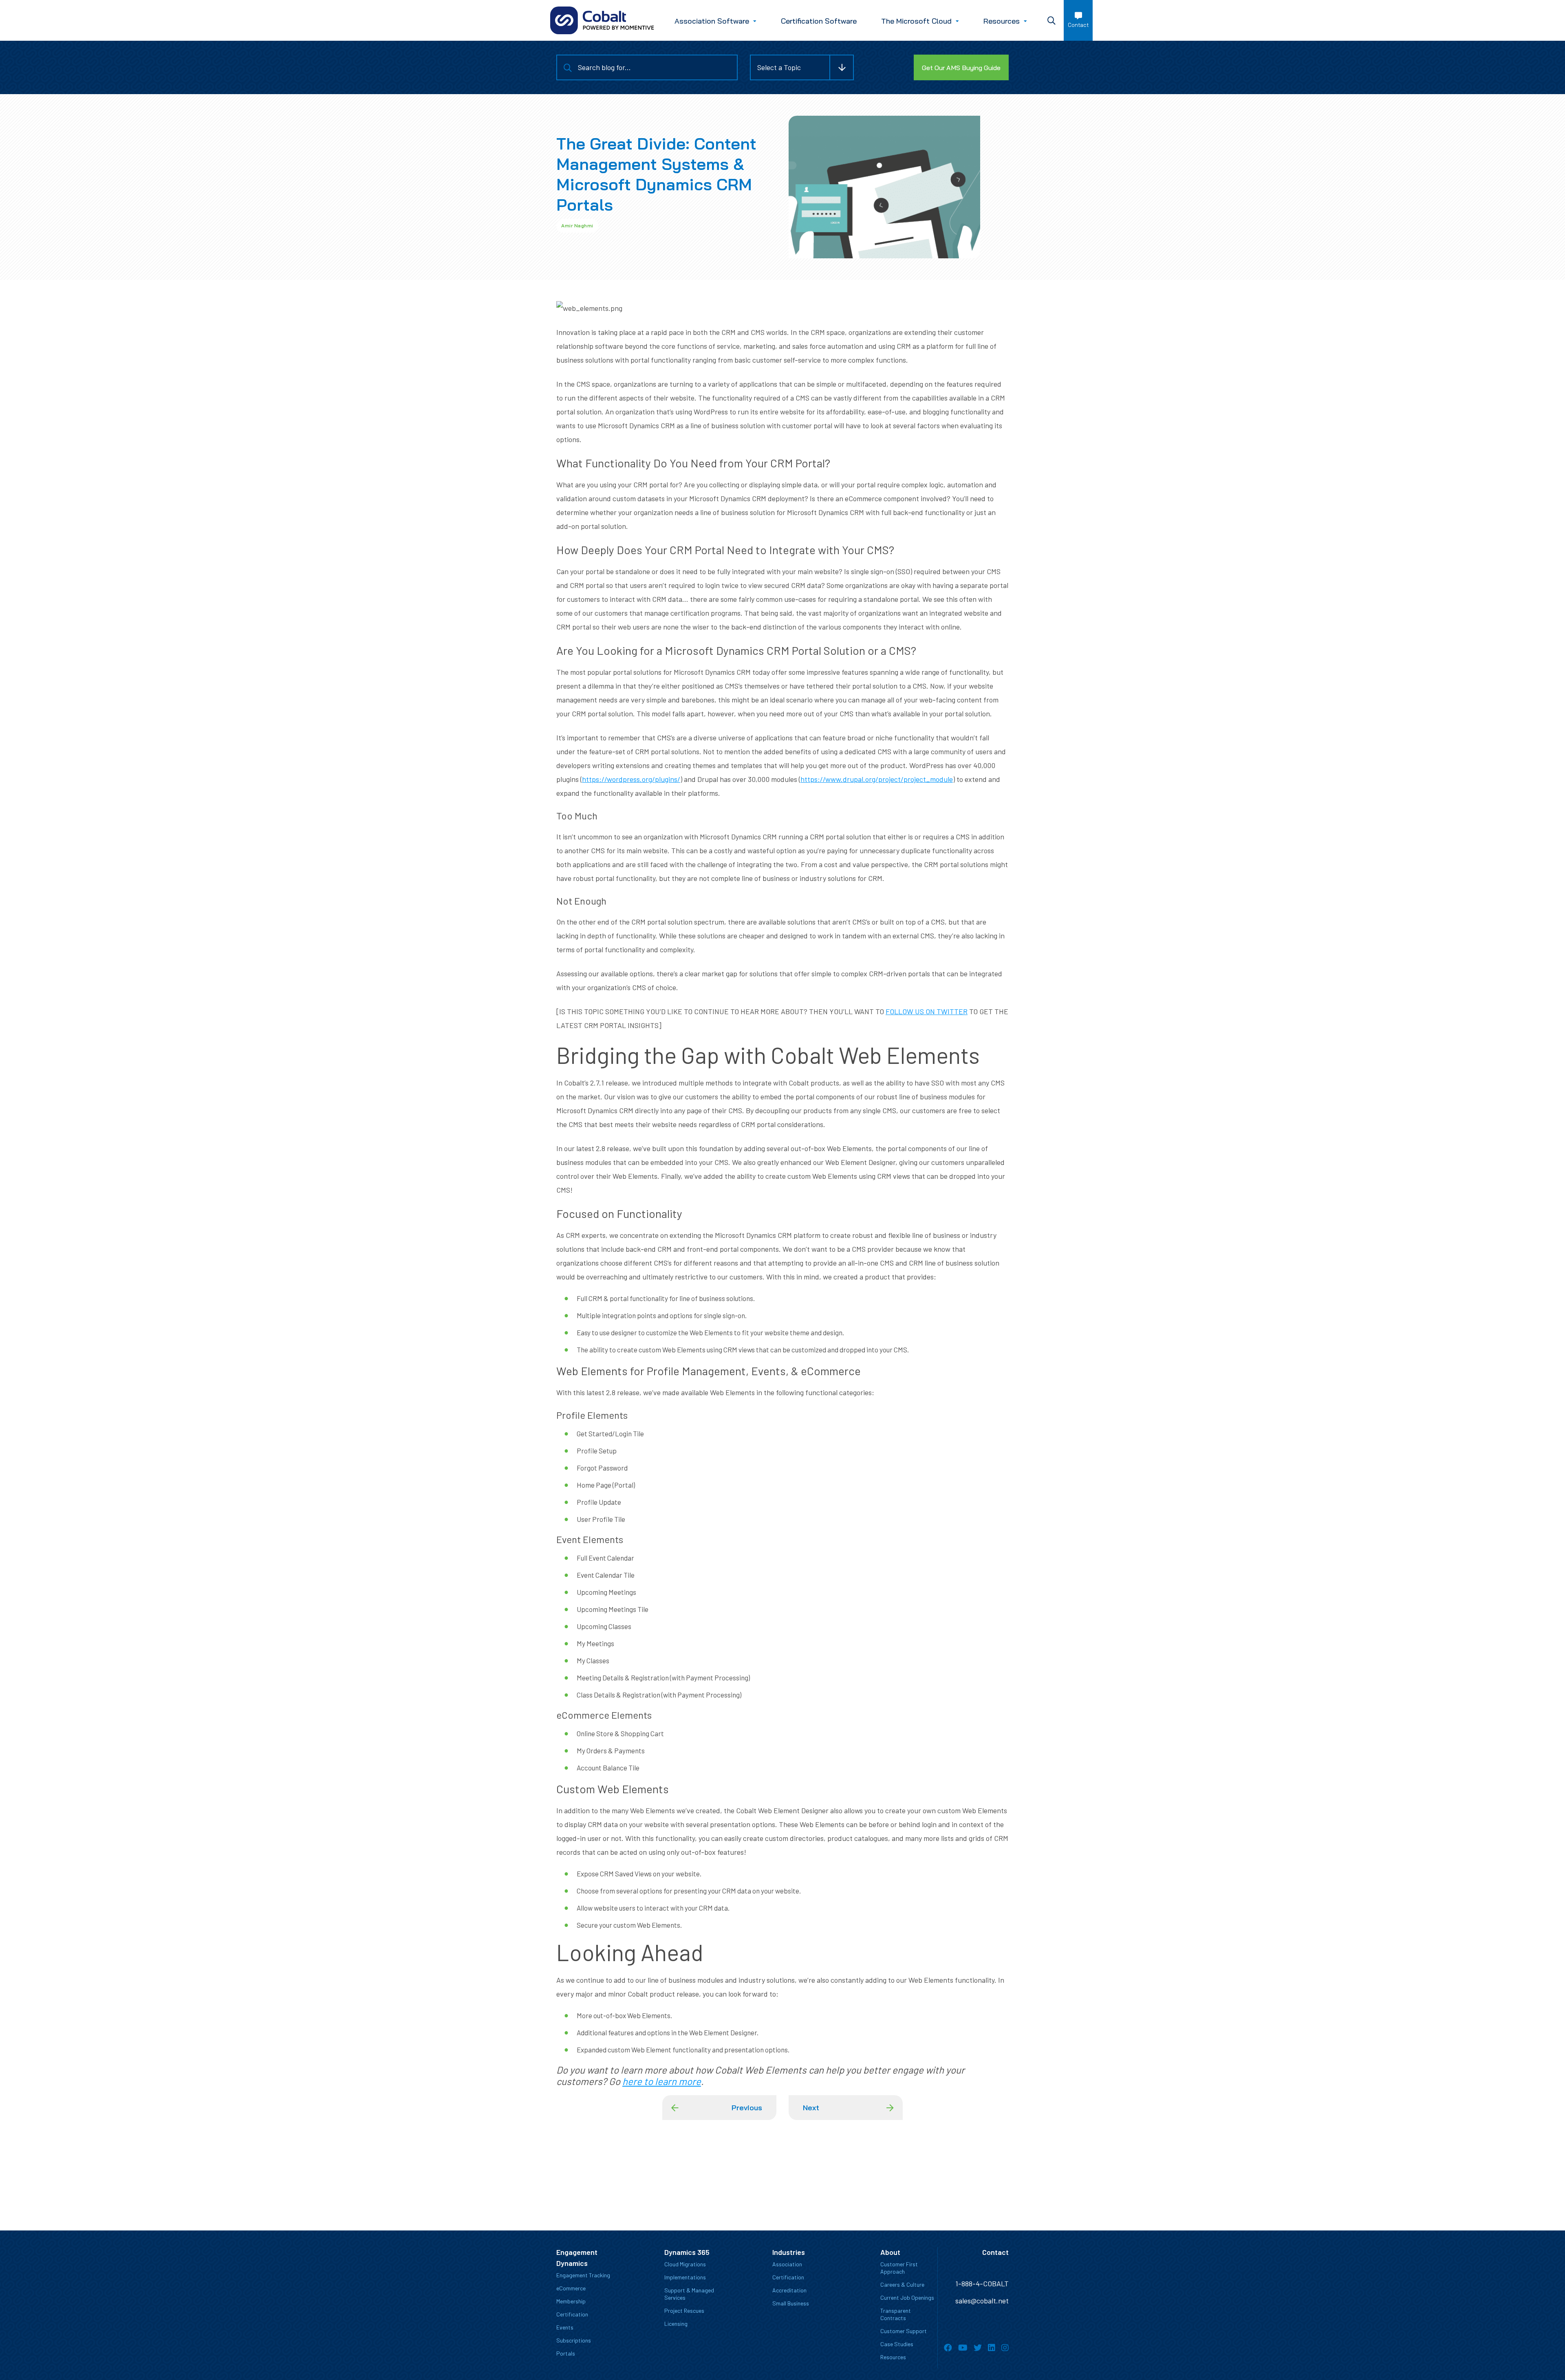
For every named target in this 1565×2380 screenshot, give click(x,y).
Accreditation (789, 2290)
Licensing (676, 2324)
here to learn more (662, 2081)
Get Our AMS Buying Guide (961, 68)
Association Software (712, 21)
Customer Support (904, 2331)
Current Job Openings (907, 2297)
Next (811, 2108)
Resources (1002, 21)
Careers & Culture (902, 2284)
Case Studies (897, 2344)
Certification (572, 2314)
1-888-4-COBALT (982, 2283)
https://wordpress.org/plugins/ (631, 779)
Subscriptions (574, 2340)
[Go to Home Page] (602, 20)
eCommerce (571, 2288)
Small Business (791, 2303)
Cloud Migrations (685, 2264)
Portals (566, 2353)
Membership (571, 2301)
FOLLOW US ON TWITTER (927, 1011)
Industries (789, 2252)
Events (565, 2327)
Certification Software (819, 21)
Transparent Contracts (896, 2314)
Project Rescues (684, 2311)
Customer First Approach (899, 2268)
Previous (747, 2108)
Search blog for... (604, 67)
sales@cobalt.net (982, 2301)
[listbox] (802, 67)
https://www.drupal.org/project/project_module (877, 779)
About (890, 2252)
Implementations (685, 2277)
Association (787, 2264)
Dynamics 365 (687, 2252)
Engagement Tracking (583, 2275)
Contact (1078, 25)
